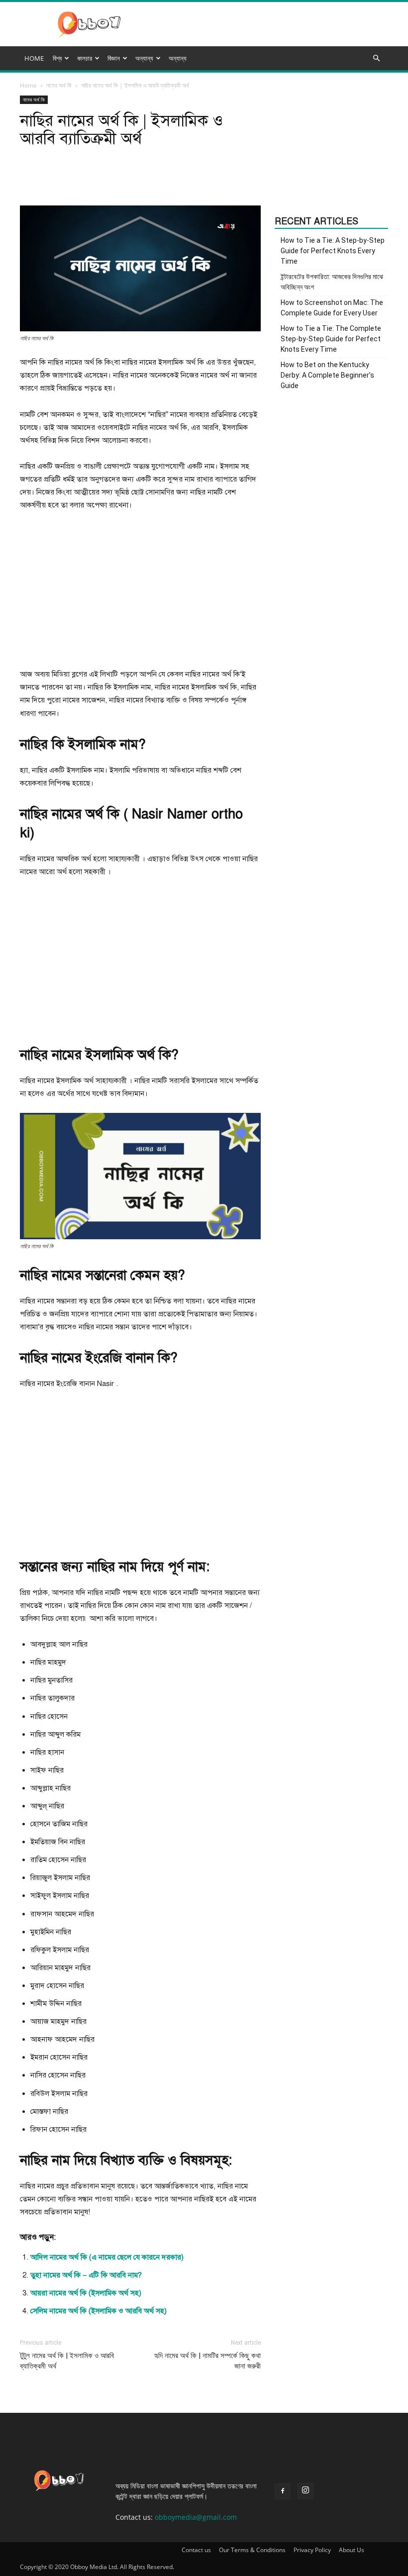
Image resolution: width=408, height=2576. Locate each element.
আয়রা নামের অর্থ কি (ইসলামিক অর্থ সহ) (86, 2293)
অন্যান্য (178, 58)
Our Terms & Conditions (252, 2550)
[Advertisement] (140, 594)
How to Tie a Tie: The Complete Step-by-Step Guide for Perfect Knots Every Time (331, 339)
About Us (352, 2550)
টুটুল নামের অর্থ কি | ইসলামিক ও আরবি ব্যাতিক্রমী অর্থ (67, 2361)
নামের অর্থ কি (59, 85)
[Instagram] (306, 2491)
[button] (376, 58)
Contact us (196, 2550)
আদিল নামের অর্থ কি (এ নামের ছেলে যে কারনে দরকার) (107, 2257)
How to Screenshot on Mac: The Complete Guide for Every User (332, 308)
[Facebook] (283, 2491)
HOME (34, 58)
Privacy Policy (312, 2550)
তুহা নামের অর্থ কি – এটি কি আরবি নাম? (86, 2275)
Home (28, 85)
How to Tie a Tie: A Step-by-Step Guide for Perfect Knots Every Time (333, 251)
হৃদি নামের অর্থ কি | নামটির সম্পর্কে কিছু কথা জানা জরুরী (207, 2361)
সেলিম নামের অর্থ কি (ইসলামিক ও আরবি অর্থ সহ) (99, 2311)
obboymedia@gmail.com (196, 2517)
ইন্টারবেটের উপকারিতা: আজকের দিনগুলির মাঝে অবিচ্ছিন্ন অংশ (332, 282)
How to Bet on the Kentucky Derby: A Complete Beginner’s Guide (327, 375)
